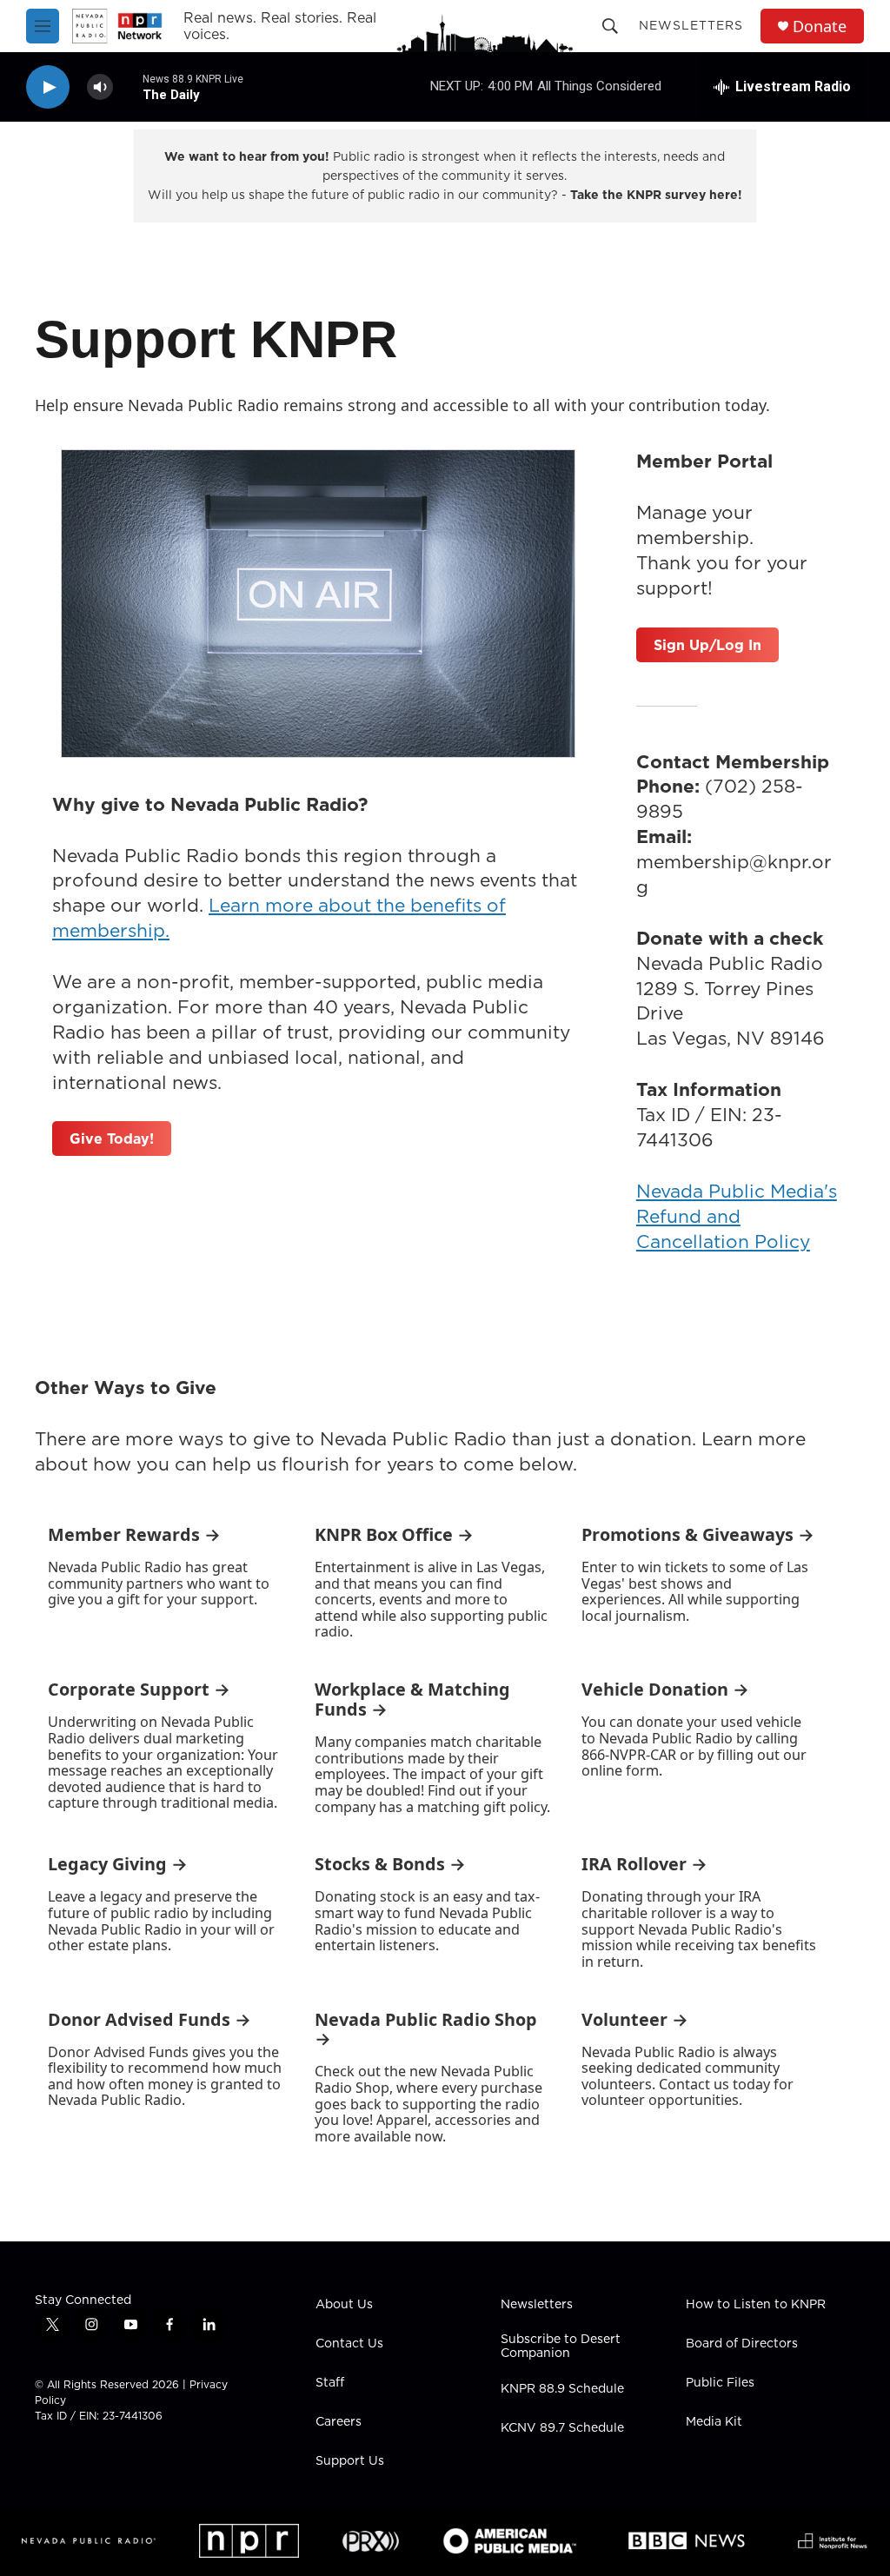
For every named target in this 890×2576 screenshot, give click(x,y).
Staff (330, 2383)
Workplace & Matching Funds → (412, 1699)
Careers (339, 2422)
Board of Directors (742, 2344)
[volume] (100, 87)
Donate (820, 27)
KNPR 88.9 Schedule (562, 2389)
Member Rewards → (134, 1534)
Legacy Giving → (118, 1864)
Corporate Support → (139, 1689)
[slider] (128, 86)
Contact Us (349, 2344)
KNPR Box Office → (394, 1534)
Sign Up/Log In (707, 645)
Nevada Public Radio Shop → (426, 2029)
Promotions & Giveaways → (698, 1534)
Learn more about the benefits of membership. (279, 918)
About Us (344, 2305)
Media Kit (714, 2422)
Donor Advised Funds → (149, 2019)
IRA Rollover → (644, 1864)
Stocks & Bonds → (390, 1864)
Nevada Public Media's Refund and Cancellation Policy (737, 1216)
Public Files (720, 2383)
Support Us (350, 2461)
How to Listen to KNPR (756, 2305)
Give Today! (112, 1139)
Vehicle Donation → (665, 1689)
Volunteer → (635, 2019)
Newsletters (691, 25)
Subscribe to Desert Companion (561, 2347)
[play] (48, 87)
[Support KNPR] (318, 604)
